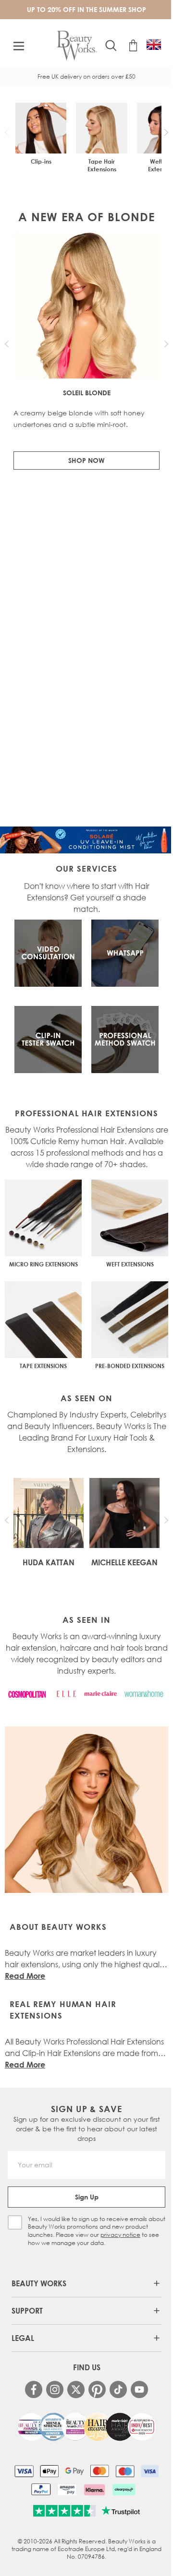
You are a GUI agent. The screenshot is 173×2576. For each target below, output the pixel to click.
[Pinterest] (97, 2389)
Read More (25, 1976)
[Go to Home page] (77, 46)
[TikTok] (118, 2389)
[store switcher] (154, 45)
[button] (166, 132)
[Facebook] (34, 2389)
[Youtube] (139, 2389)
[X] (76, 2390)
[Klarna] (94, 2490)
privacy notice (120, 2235)
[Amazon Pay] (67, 2490)
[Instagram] (55, 2389)
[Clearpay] (124, 2490)
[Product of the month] (86, 840)
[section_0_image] (48, 953)
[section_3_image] (125, 1040)
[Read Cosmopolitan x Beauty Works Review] (86, 2427)
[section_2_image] (48, 1040)
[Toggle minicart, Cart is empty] (133, 46)
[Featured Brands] (86, 1694)
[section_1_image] (125, 953)
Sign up (87, 2197)
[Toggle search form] (111, 46)
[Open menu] (19, 46)
